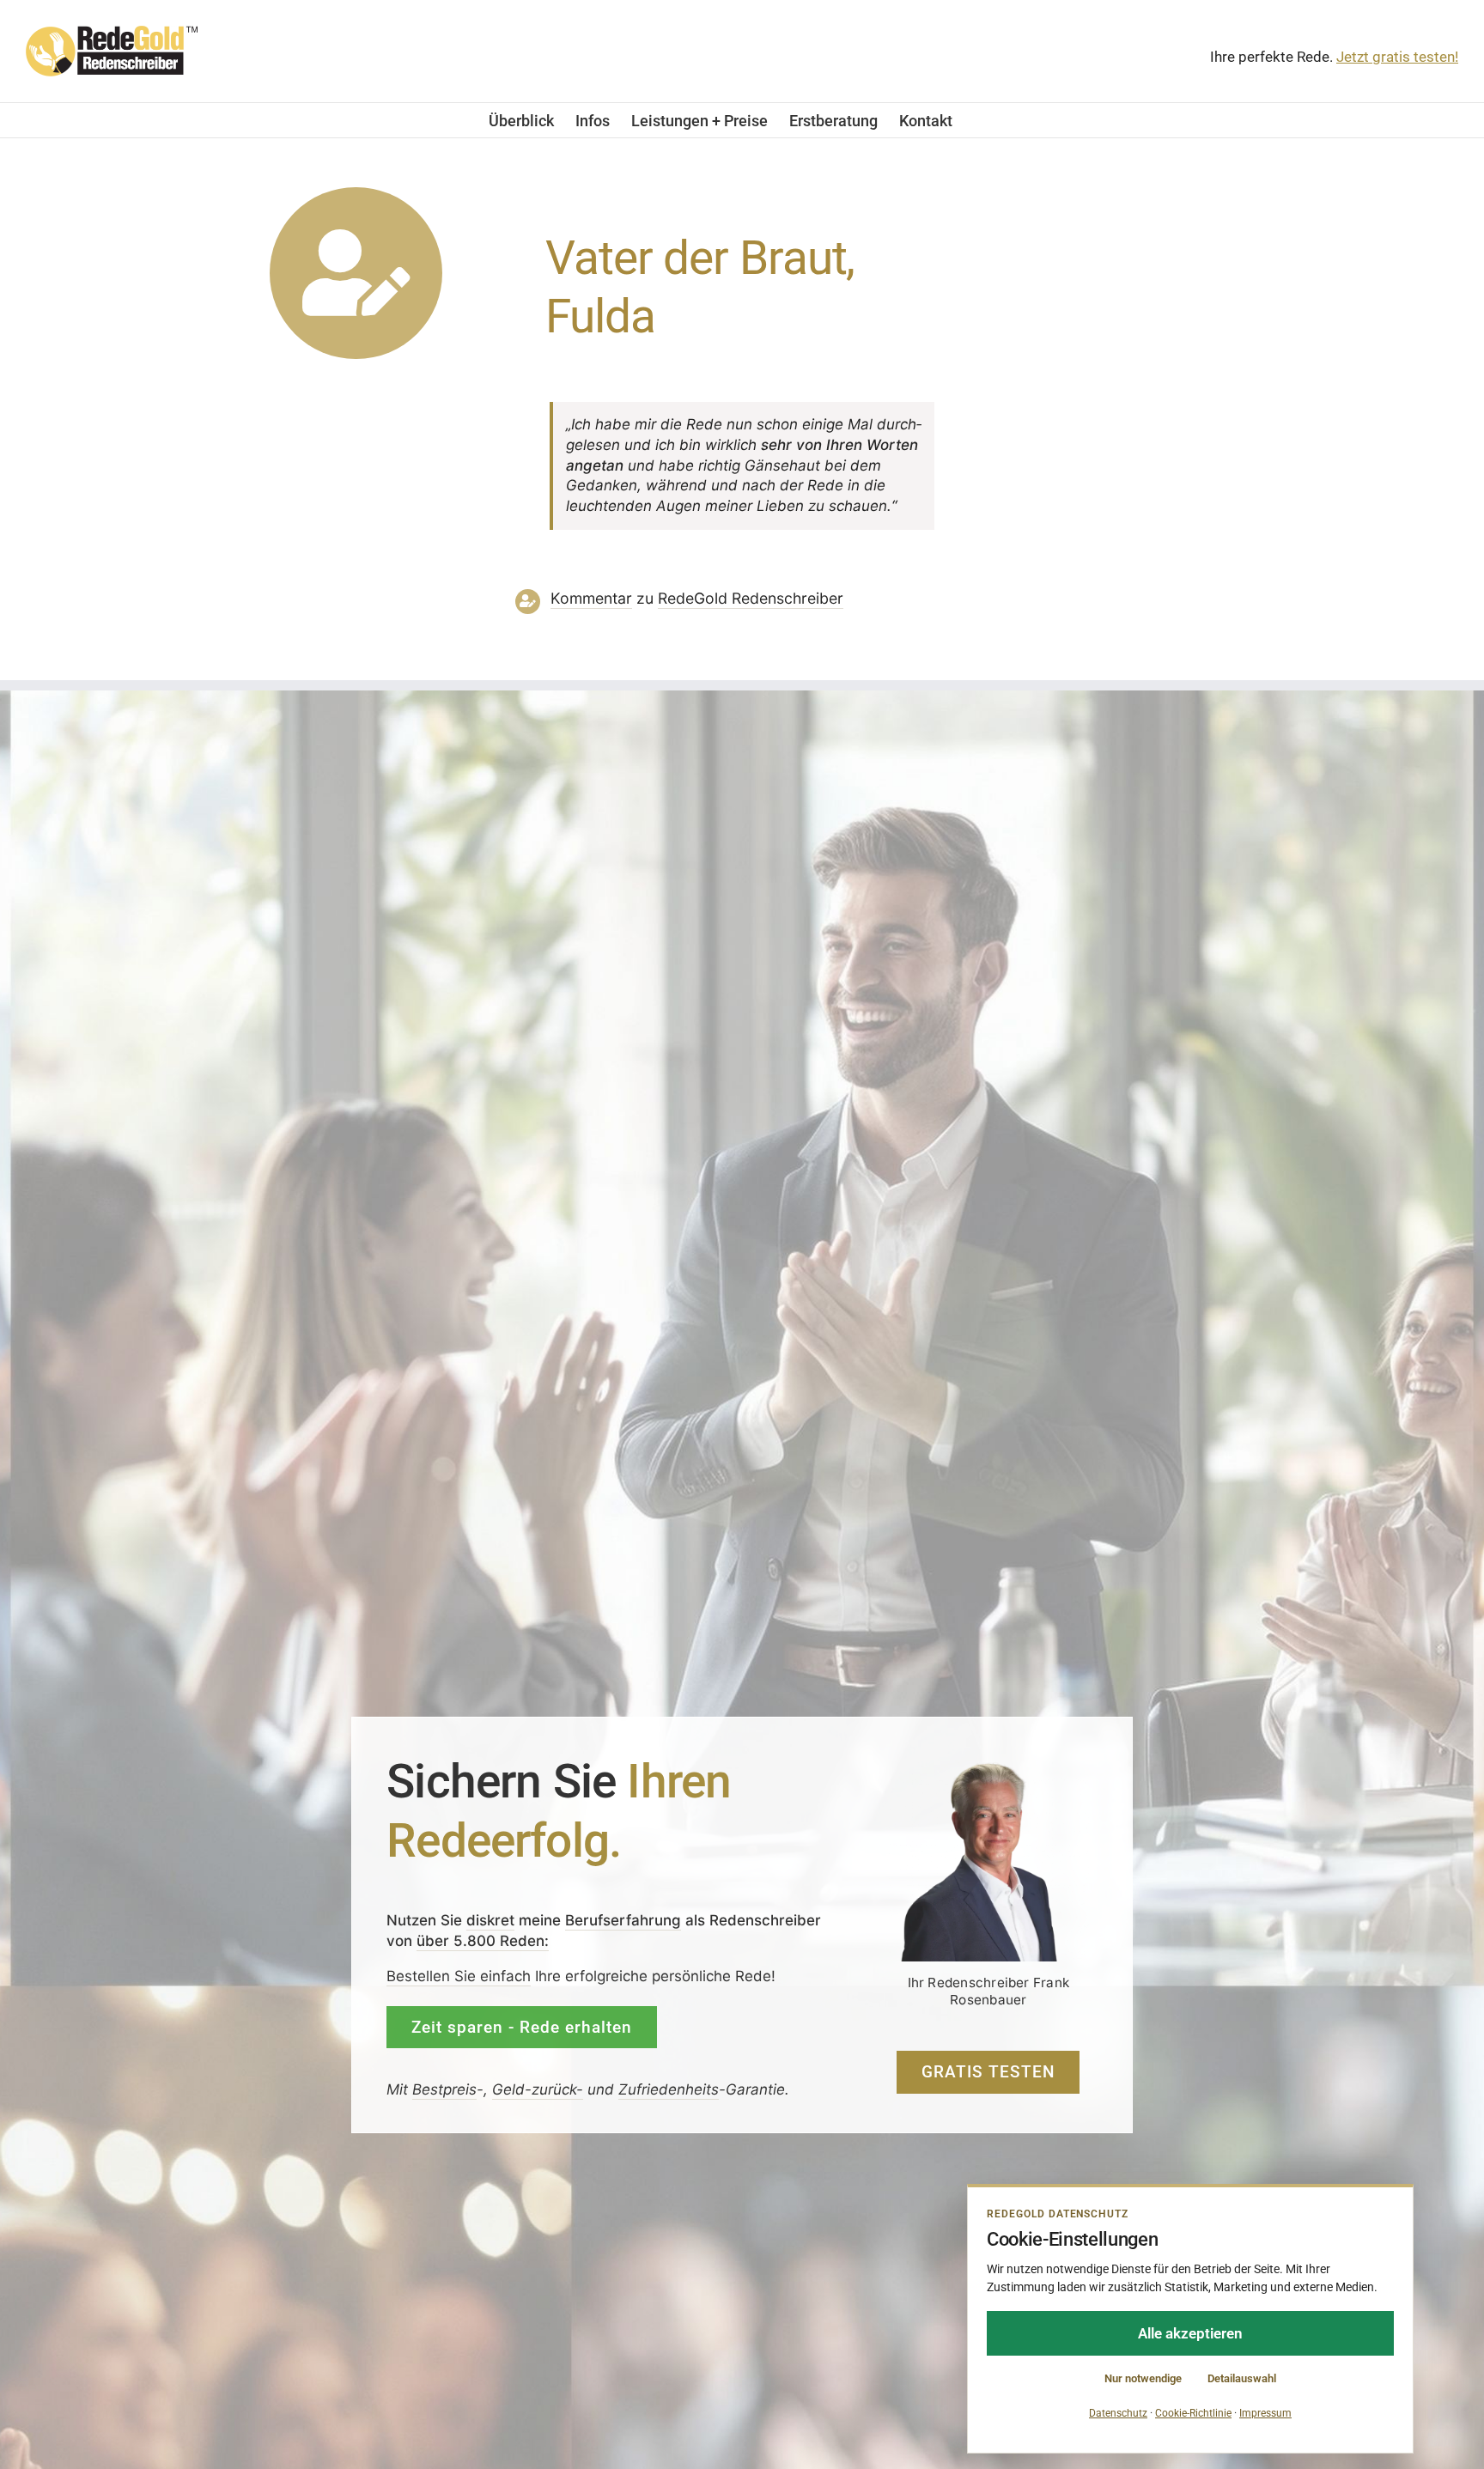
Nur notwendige (1143, 2378)
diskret (490, 1920)
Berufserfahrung (623, 1920)
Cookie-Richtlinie (1193, 2413)
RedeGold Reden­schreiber (751, 598)
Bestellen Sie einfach (459, 1976)
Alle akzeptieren (1190, 2333)
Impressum (1265, 2413)
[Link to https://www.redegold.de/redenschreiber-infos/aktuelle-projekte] (356, 274)
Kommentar (591, 598)
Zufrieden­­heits (669, 2089)
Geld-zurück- (538, 2089)
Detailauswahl (1242, 2378)
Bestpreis (444, 2089)
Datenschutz (1118, 2413)
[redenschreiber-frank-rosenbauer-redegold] (988, 1767)
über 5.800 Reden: (483, 1941)
